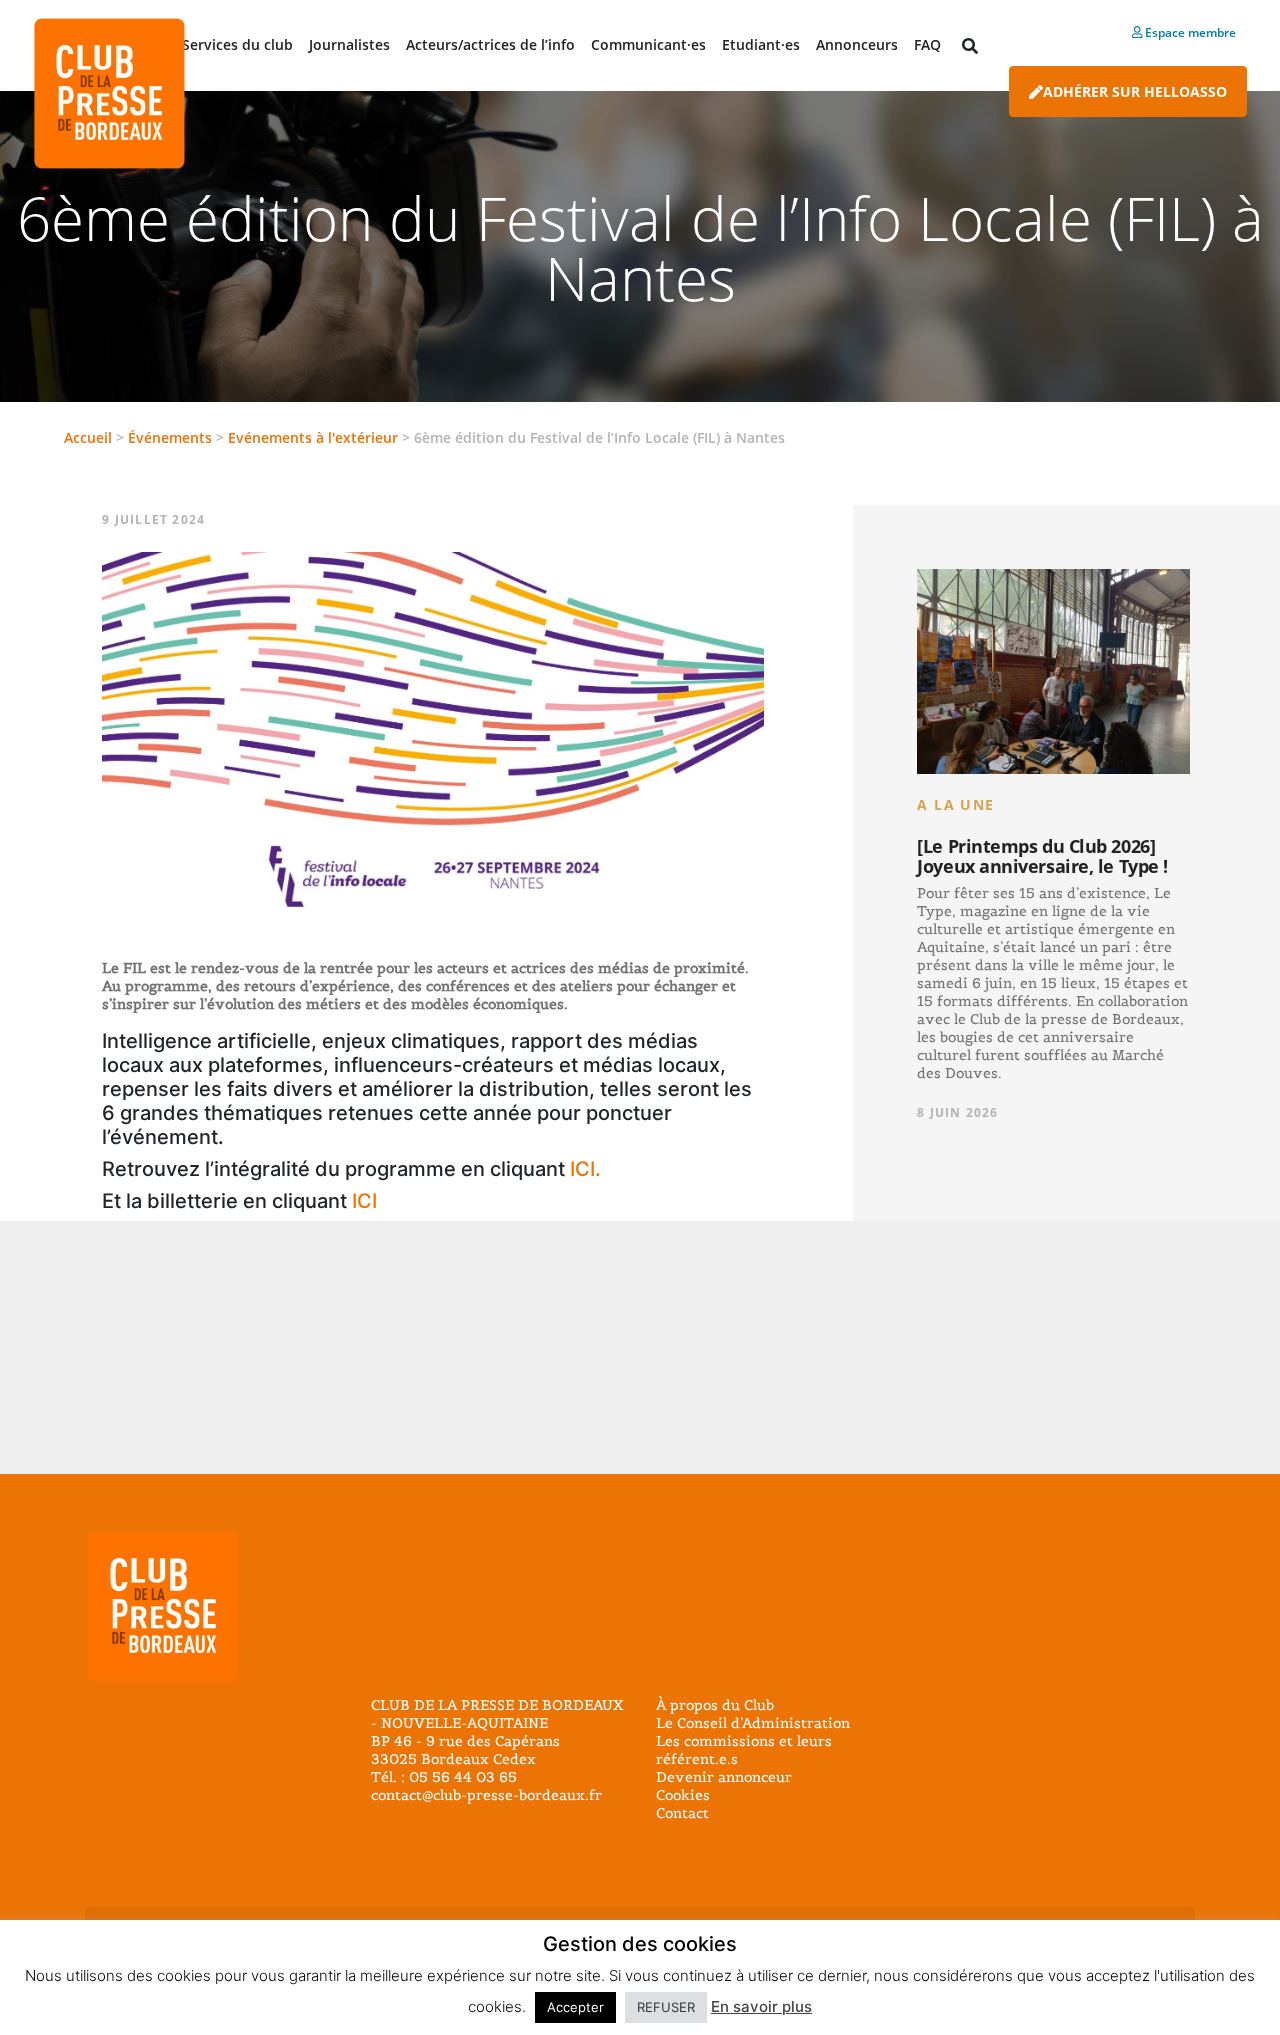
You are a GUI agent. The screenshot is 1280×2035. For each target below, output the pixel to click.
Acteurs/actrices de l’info (490, 44)
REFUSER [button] (666, 2007)
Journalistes (349, 44)
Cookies (683, 1795)
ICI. (585, 1169)
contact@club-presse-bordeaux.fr (486, 1795)
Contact (682, 1813)
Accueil (88, 437)
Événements (170, 437)
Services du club (237, 44)
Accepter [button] (575, 2007)
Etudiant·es (761, 44)
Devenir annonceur (724, 1777)
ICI (364, 1201)
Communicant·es (648, 44)
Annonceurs (857, 44)
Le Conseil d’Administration (753, 1723)
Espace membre (1189, 32)
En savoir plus (761, 2006)
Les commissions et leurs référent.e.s (744, 1750)
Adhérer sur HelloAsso (1135, 91)
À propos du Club (715, 1705)
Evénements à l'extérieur (313, 437)
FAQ (927, 44)
